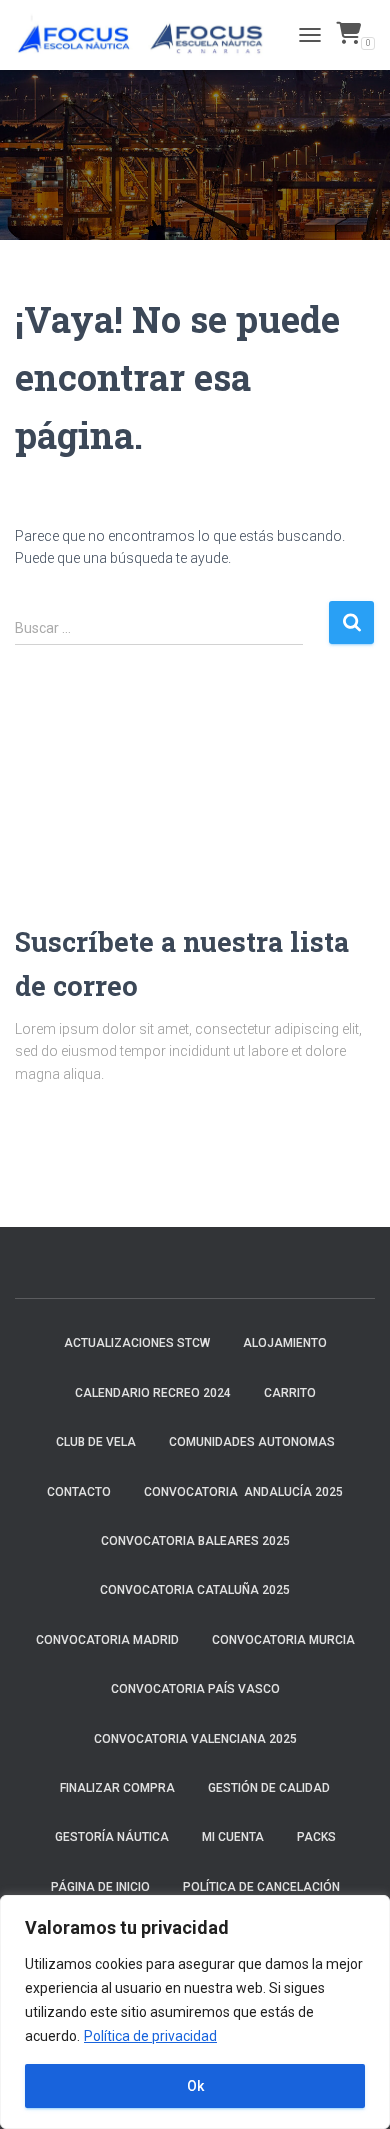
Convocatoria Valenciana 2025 (195, 1739)
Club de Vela (96, 1442)
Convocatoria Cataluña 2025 (195, 1590)
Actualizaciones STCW (137, 1343)
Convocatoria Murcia (283, 1640)
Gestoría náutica (112, 1837)
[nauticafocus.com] (149, 35)
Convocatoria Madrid (107, 1640)
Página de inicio (100, 1887)
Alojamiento (285, 1343)
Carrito (290, 1393)
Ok (195, 2086)
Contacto (79, 1492)
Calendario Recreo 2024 (153, 1393)
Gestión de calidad (269, 1788)
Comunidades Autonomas (252, 1442)
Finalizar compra (117, 1788)
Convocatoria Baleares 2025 (195, 1541)
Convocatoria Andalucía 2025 (243, 1492)
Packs (316, 1837)
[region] (195, 2012)
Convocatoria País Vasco (195, 1689)
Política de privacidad (150, 2036)
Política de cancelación (261, 1887)
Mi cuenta (233, 1837)
